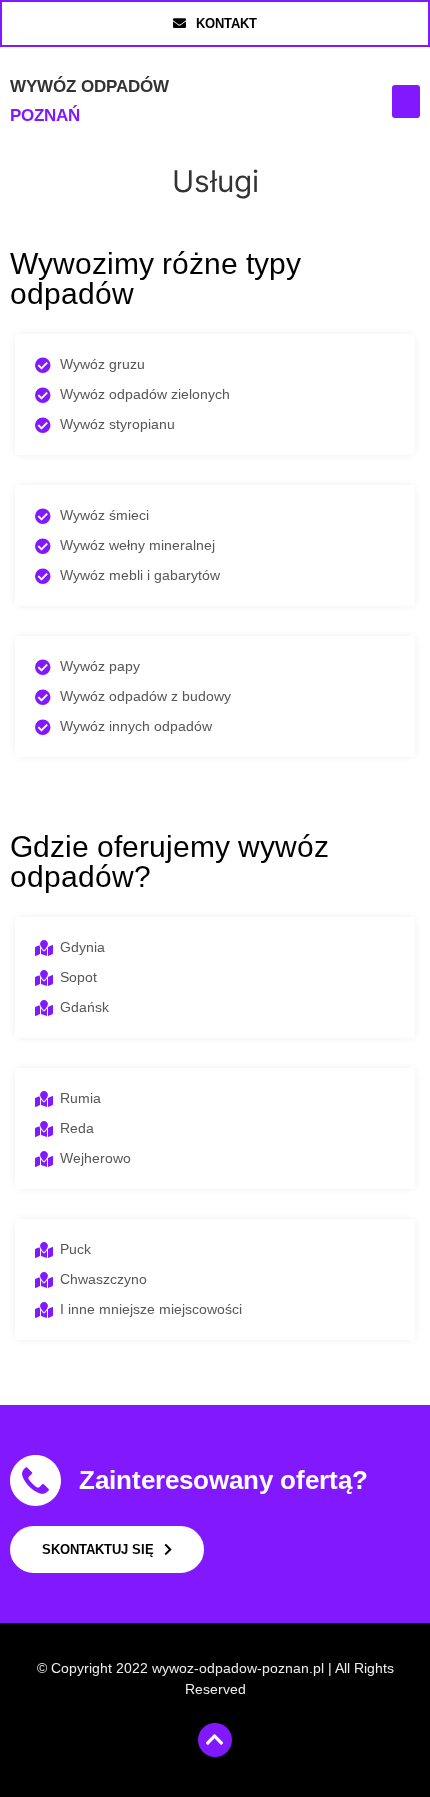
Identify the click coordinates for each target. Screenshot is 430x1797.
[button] (406, 101)
